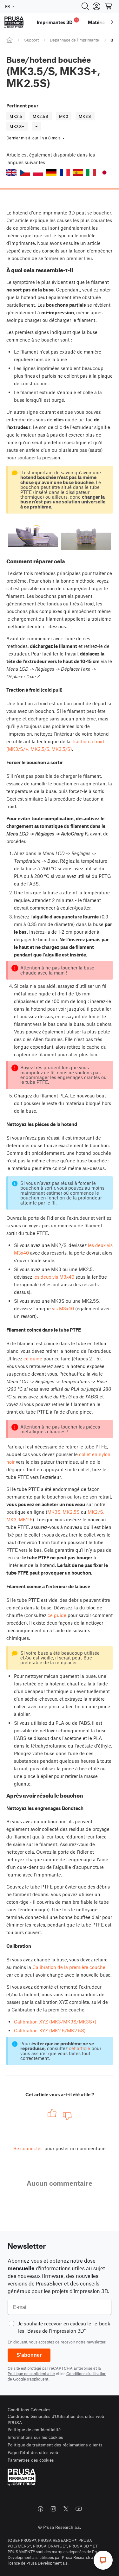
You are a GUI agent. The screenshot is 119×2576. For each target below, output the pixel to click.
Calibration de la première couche (69, 1967)
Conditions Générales (29, 2410)
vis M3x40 (63, 1308)
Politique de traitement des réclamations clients (55, 2445)
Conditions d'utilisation (86, 2374)
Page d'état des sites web (33, 2452)
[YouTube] (79, 2509)
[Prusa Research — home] (14, 22)
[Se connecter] (96, 6)
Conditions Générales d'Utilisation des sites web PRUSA (56, 2419)
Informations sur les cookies (35, 2437)
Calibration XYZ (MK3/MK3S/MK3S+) (55, 2022)
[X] (66, 2509)
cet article (79, 2048)
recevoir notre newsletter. (83, 2342)
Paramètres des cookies (31, 2460)
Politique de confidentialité (31, 2374)
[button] (11, 173)
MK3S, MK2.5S (63, 1512)
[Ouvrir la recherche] (85, 6)
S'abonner (29, 2355)
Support (31, 40)
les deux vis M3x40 (54, 1277)
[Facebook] (41, 2509)
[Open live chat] (103, 2560)
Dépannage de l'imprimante (74, 40)
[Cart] (109, 6)
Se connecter (28, 2148)
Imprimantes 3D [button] (57, 21)
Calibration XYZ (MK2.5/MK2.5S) (50, 2030)
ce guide (33, 1358)
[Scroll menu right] (112, 22)
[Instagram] (53, 2509)
